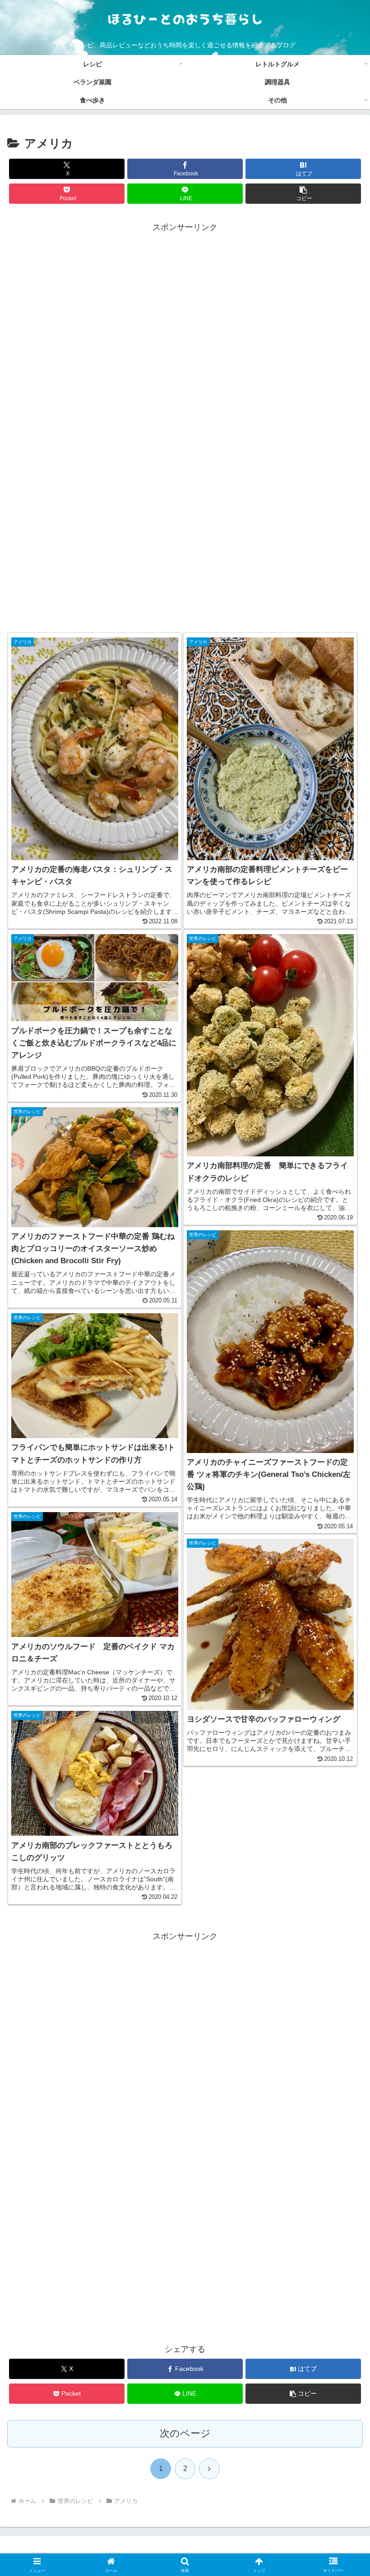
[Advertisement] (185, 428)
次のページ (185, 2433)
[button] (303, 194)
